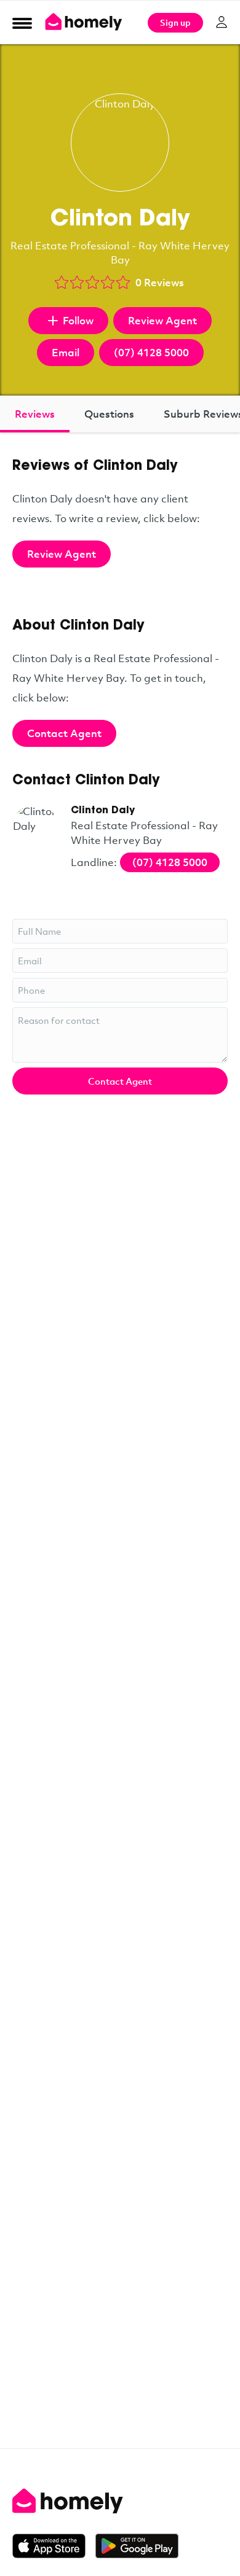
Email (66, 352)
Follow (78, 320)
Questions (109, 414)
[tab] (35, 414)
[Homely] (120, 2501)
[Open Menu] (22, 23)
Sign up (175, 22)
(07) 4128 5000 (151, 352)
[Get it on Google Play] (137, 2546)
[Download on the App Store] (54, 2546)
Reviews (35, 414)
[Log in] (222, 22)
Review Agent (162, 320)
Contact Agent (64, 733)
